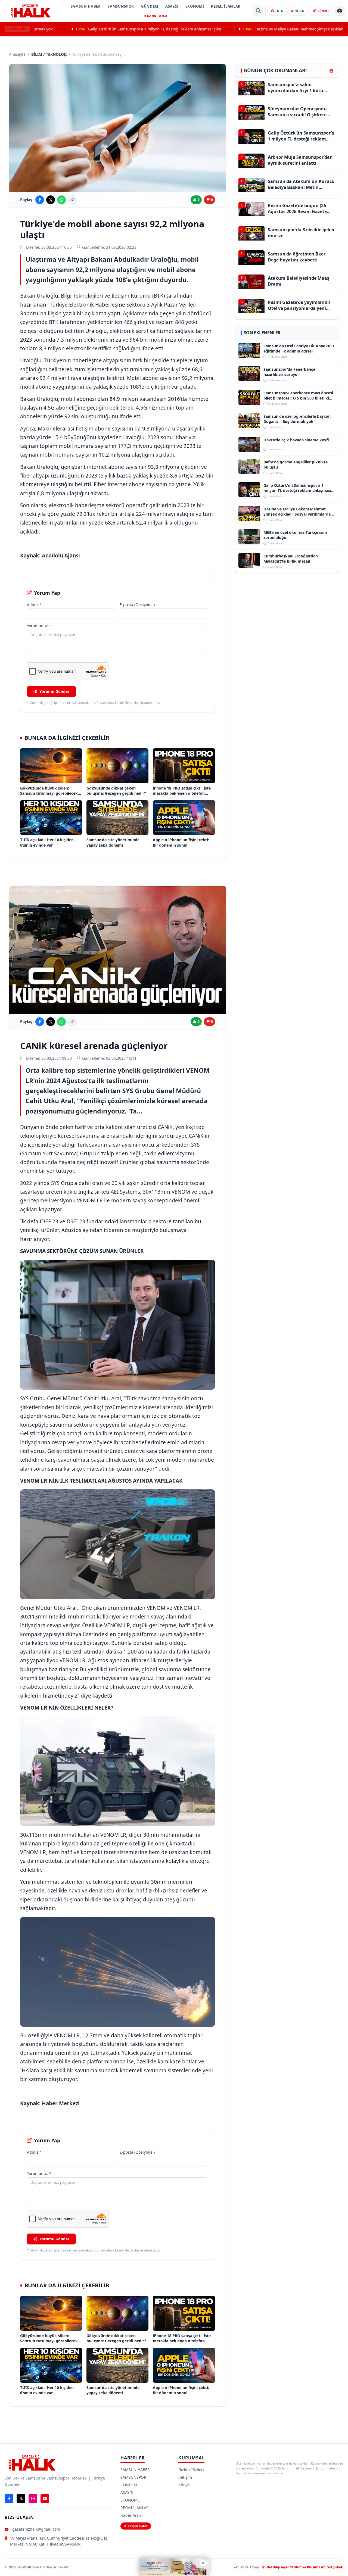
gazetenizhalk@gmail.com (36, 2529)
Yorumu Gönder (54, 691)
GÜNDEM (150, 6)
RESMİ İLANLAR (226, 6)
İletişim (185, 2477)
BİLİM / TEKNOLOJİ (49, 54)
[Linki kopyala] (72, 200)
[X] (21, 2499)
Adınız (34, 605)
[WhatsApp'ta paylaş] (61, 200)
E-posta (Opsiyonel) (137, 605)
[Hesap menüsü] (340, 11)
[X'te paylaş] (51, 200)
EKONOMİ (195, 6)
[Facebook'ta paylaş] (40, 200)
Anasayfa (17, 54)
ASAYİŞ (172, 6)
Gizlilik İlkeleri (191, 2470)
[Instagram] (33, 2499)
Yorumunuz (39, 626)
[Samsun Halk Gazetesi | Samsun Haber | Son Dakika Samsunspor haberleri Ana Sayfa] (31, 11)
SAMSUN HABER (86, 6)
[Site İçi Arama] (258, 11)
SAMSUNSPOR (121, 6)
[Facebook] (9, 2499)
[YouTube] (45, 2499)
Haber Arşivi (132, 2515)
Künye (184, 2485)
